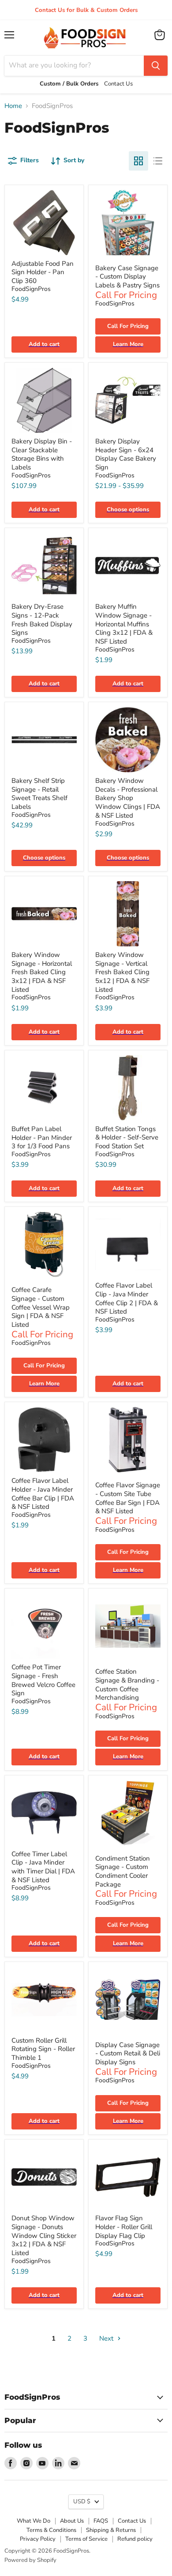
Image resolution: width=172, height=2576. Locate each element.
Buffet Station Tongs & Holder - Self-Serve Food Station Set (127, 1137)
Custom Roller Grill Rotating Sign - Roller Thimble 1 (43, 2049)
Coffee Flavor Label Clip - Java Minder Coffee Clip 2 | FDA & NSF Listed (127, 1298)
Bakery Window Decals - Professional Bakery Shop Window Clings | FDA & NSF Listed (128, 798)
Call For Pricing (128, 326)
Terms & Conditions (51, 2530)
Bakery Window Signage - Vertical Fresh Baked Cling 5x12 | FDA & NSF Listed (122, 972)
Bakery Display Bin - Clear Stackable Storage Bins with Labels (42, 454)
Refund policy (135, 2539)
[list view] (158, 161)
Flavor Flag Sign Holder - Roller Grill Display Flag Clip (124, 2227)
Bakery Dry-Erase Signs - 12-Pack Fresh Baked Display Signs (42, 620)
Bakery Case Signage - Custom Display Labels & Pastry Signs (127, 277)
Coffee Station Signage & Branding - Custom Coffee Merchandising (127, 1684)
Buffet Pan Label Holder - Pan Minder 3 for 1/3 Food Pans (42, 1137)
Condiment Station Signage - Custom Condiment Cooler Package (123, 1871)
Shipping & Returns (111, 2530)
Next (107, 2338)
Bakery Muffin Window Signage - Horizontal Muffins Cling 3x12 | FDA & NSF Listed (124, 624)
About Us (72, 2521)
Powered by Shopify (30, 2560)
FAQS (101, 2521)
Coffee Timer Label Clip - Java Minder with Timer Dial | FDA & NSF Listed (43, 1867)
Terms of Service (86, 2539)
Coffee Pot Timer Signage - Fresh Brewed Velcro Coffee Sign (43, 1680)
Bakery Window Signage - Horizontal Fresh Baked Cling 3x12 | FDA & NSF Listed (42, 972)
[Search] (156, 66)
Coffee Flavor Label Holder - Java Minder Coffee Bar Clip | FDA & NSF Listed (43, 1494)
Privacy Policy (38, 2539)
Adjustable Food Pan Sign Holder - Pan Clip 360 (43, 272)
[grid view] (138, 161)
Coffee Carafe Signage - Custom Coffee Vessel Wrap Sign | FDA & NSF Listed (41, 1307)
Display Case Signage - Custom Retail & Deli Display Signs (128, 2053)
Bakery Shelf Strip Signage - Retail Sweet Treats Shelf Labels (39, 794)
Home (13, 106)
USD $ (82, 2502)
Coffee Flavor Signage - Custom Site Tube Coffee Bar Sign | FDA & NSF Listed (128, 1498)
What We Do (34, 2521)
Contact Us (132, 2521)
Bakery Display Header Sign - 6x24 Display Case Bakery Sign (126, 454)
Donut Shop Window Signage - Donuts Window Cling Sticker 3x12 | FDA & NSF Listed (44, 2235)
